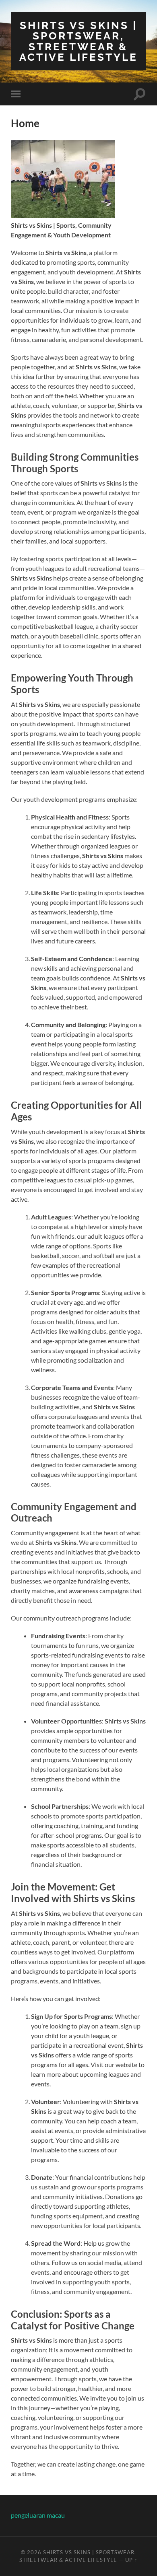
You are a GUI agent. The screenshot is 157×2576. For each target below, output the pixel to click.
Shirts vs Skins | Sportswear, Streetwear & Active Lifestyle (78, 41)
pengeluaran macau (38, 2515)
